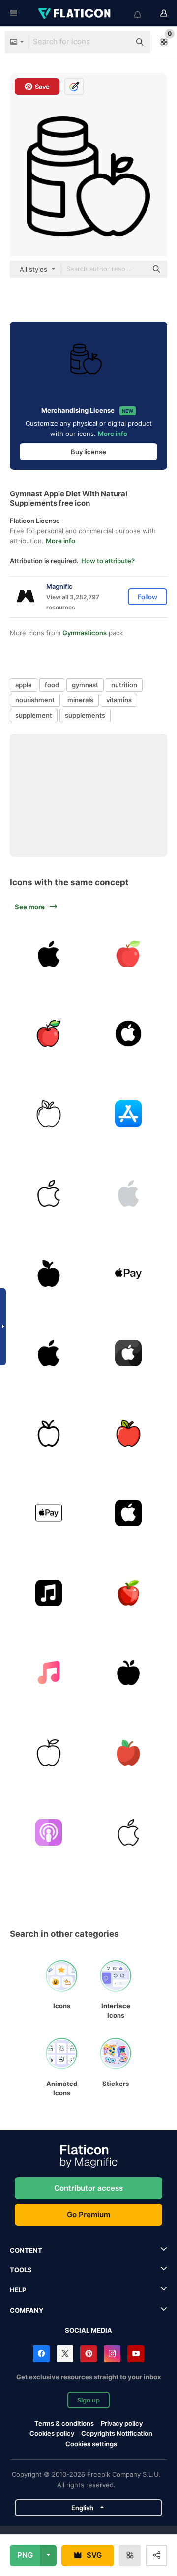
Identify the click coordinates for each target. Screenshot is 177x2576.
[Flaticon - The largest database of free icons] (75, 13)
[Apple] (129, 954)
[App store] (129, 1114)
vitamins (119, 700)
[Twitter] (65, 2354)
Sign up (88, 2400)
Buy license (88, 452)
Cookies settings (91, 2444)
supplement (34, 715)
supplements (85, 715)
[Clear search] (118, 42)
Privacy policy (122, 2423)
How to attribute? (108, 561)
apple (24, 685)
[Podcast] (49, 1833)
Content (26, 2250)
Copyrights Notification (117, 2433)
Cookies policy (52, 2433)
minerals (80, 700)
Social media (88, 2330)
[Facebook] (41, 2354)
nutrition (124, 685)
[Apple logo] (49, 954)
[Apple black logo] (49, 1354)
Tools (21, 2270)
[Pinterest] (88, 2354)
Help (18, 2290)
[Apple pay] (129, 1274)
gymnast (85, 685)
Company (27, 2310)
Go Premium (88, 2214)
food (52, 685)
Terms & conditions (64, 2423)
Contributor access (88, 2188)
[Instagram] (112, 2354)
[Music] (49, 1593)
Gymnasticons (85, 633)
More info (113, 434)
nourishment (35, 700)
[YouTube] (136, 2354)
